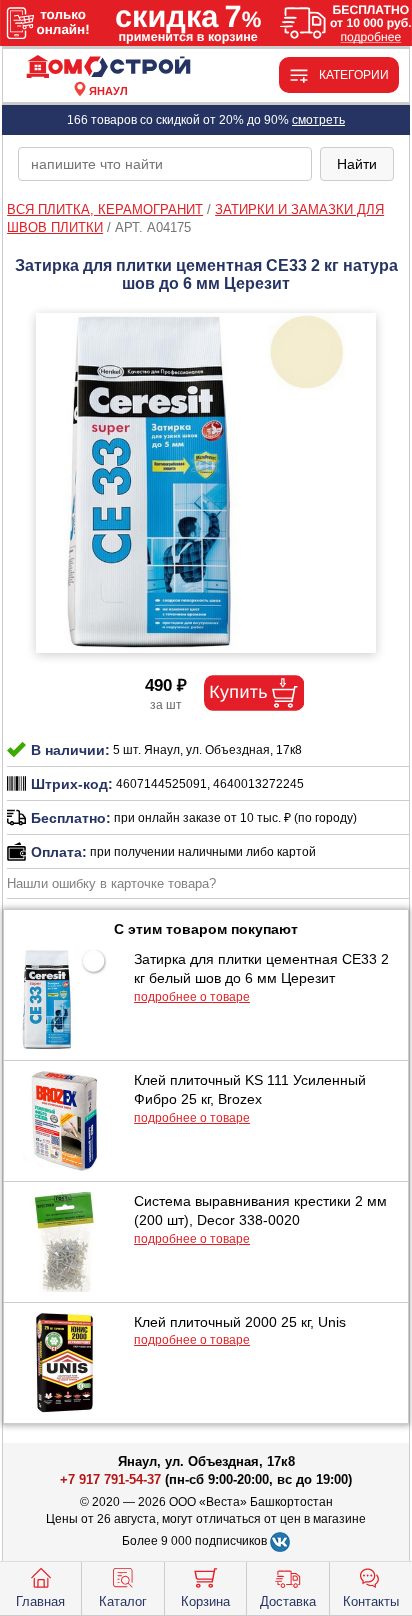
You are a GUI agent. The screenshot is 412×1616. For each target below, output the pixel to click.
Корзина (205, 1601)
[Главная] (108, 67)
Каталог (123, 1601)
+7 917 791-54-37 (110, 1479)
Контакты (371, 1601)
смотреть (318, 120)
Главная (40, 1601)
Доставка (288, 1601)
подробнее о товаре (192, 997)
